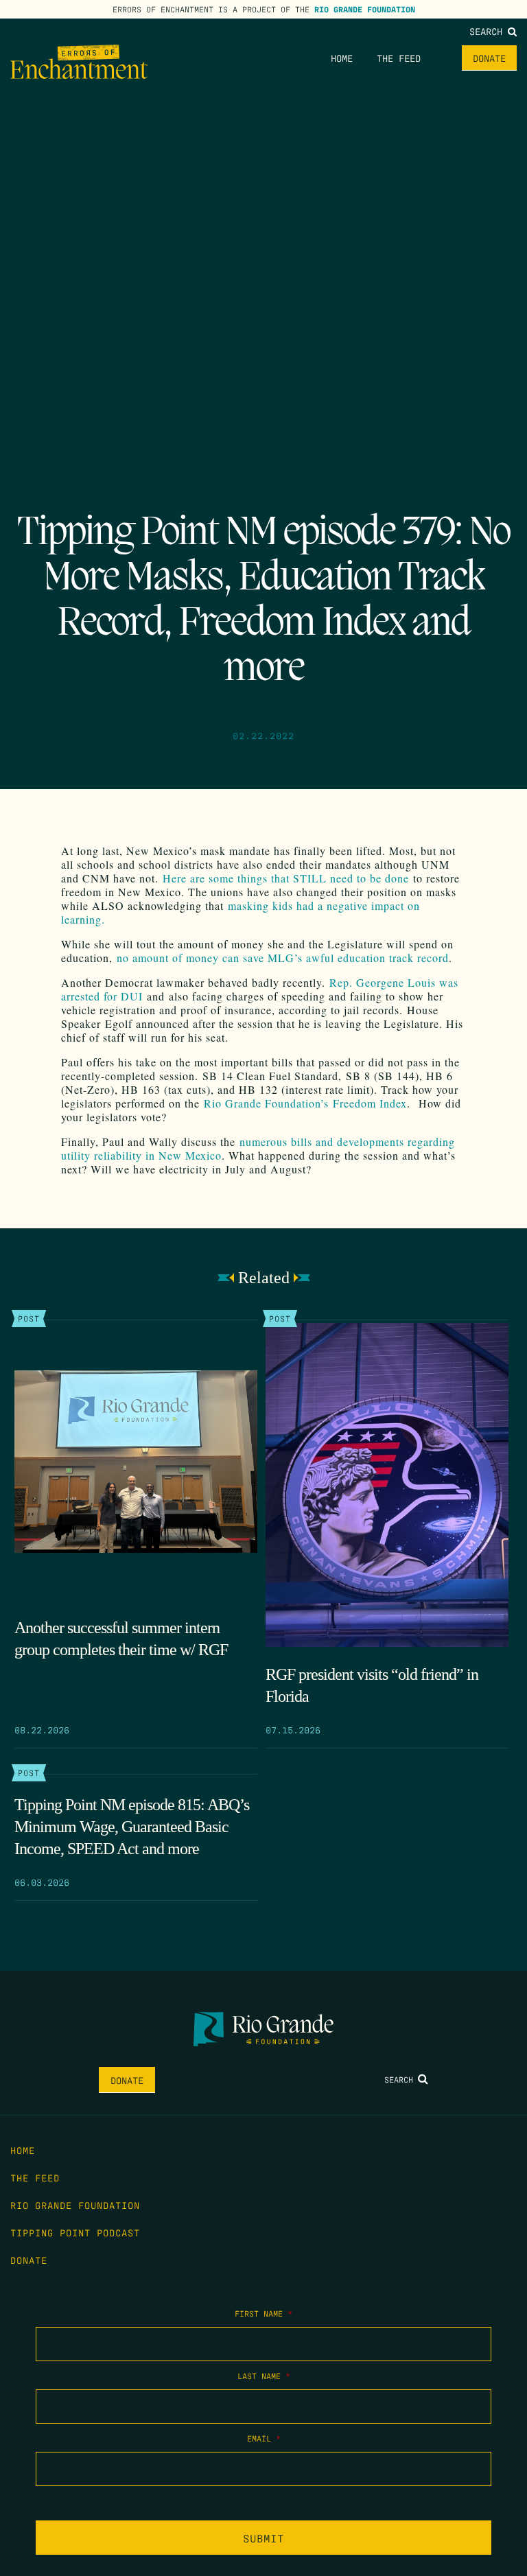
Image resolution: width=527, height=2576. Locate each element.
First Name (263, 2313)
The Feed (399, 58)
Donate (489, 58)
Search (489, 31)
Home (342, 58)
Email (264, 2438)
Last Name (264, 2376)
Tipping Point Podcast (75, 2232)
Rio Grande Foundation (365, 9)
